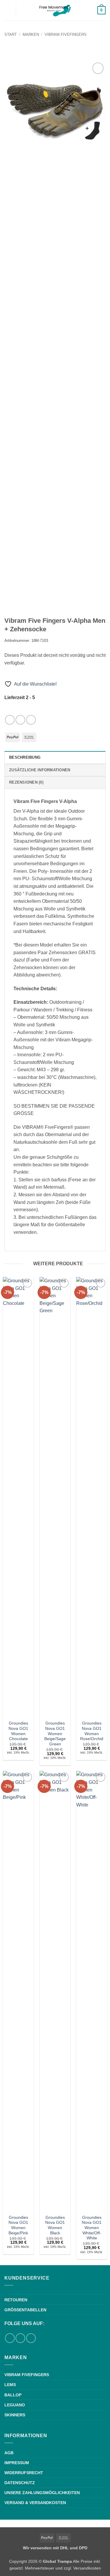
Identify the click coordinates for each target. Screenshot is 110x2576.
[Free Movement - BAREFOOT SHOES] (55, 10)
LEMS (10, 2385)
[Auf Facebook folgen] (10, 720)
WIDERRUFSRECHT (24, 2473)
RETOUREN (16, 2300)
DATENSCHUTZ (20, 2483)
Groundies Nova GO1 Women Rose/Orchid (92, 1731)
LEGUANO (15, 2405)
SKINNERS (15, 2415)
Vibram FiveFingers (66, 34)
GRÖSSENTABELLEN (25, 2310)
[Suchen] (22, 10)
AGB (9, 2453)
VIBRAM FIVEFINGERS (27, 2375)
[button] (8, 10)
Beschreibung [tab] (25, 757)
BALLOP (13, 2395)
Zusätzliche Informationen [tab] (40, 770)
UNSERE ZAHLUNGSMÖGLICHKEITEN (42, 2493)
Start (11, 34)
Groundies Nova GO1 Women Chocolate (18, 1731)
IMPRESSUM (17, 2463)
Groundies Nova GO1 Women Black (55, 2225)
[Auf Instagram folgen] (20, 720)
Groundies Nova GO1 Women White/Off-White (92, 2228)
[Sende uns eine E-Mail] (31, 720)
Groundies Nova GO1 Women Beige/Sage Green (55, 1734)
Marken (31, 34)
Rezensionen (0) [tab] (26, 782)
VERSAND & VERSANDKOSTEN (35, 2503)
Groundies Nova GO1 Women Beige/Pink (18, 2225)
